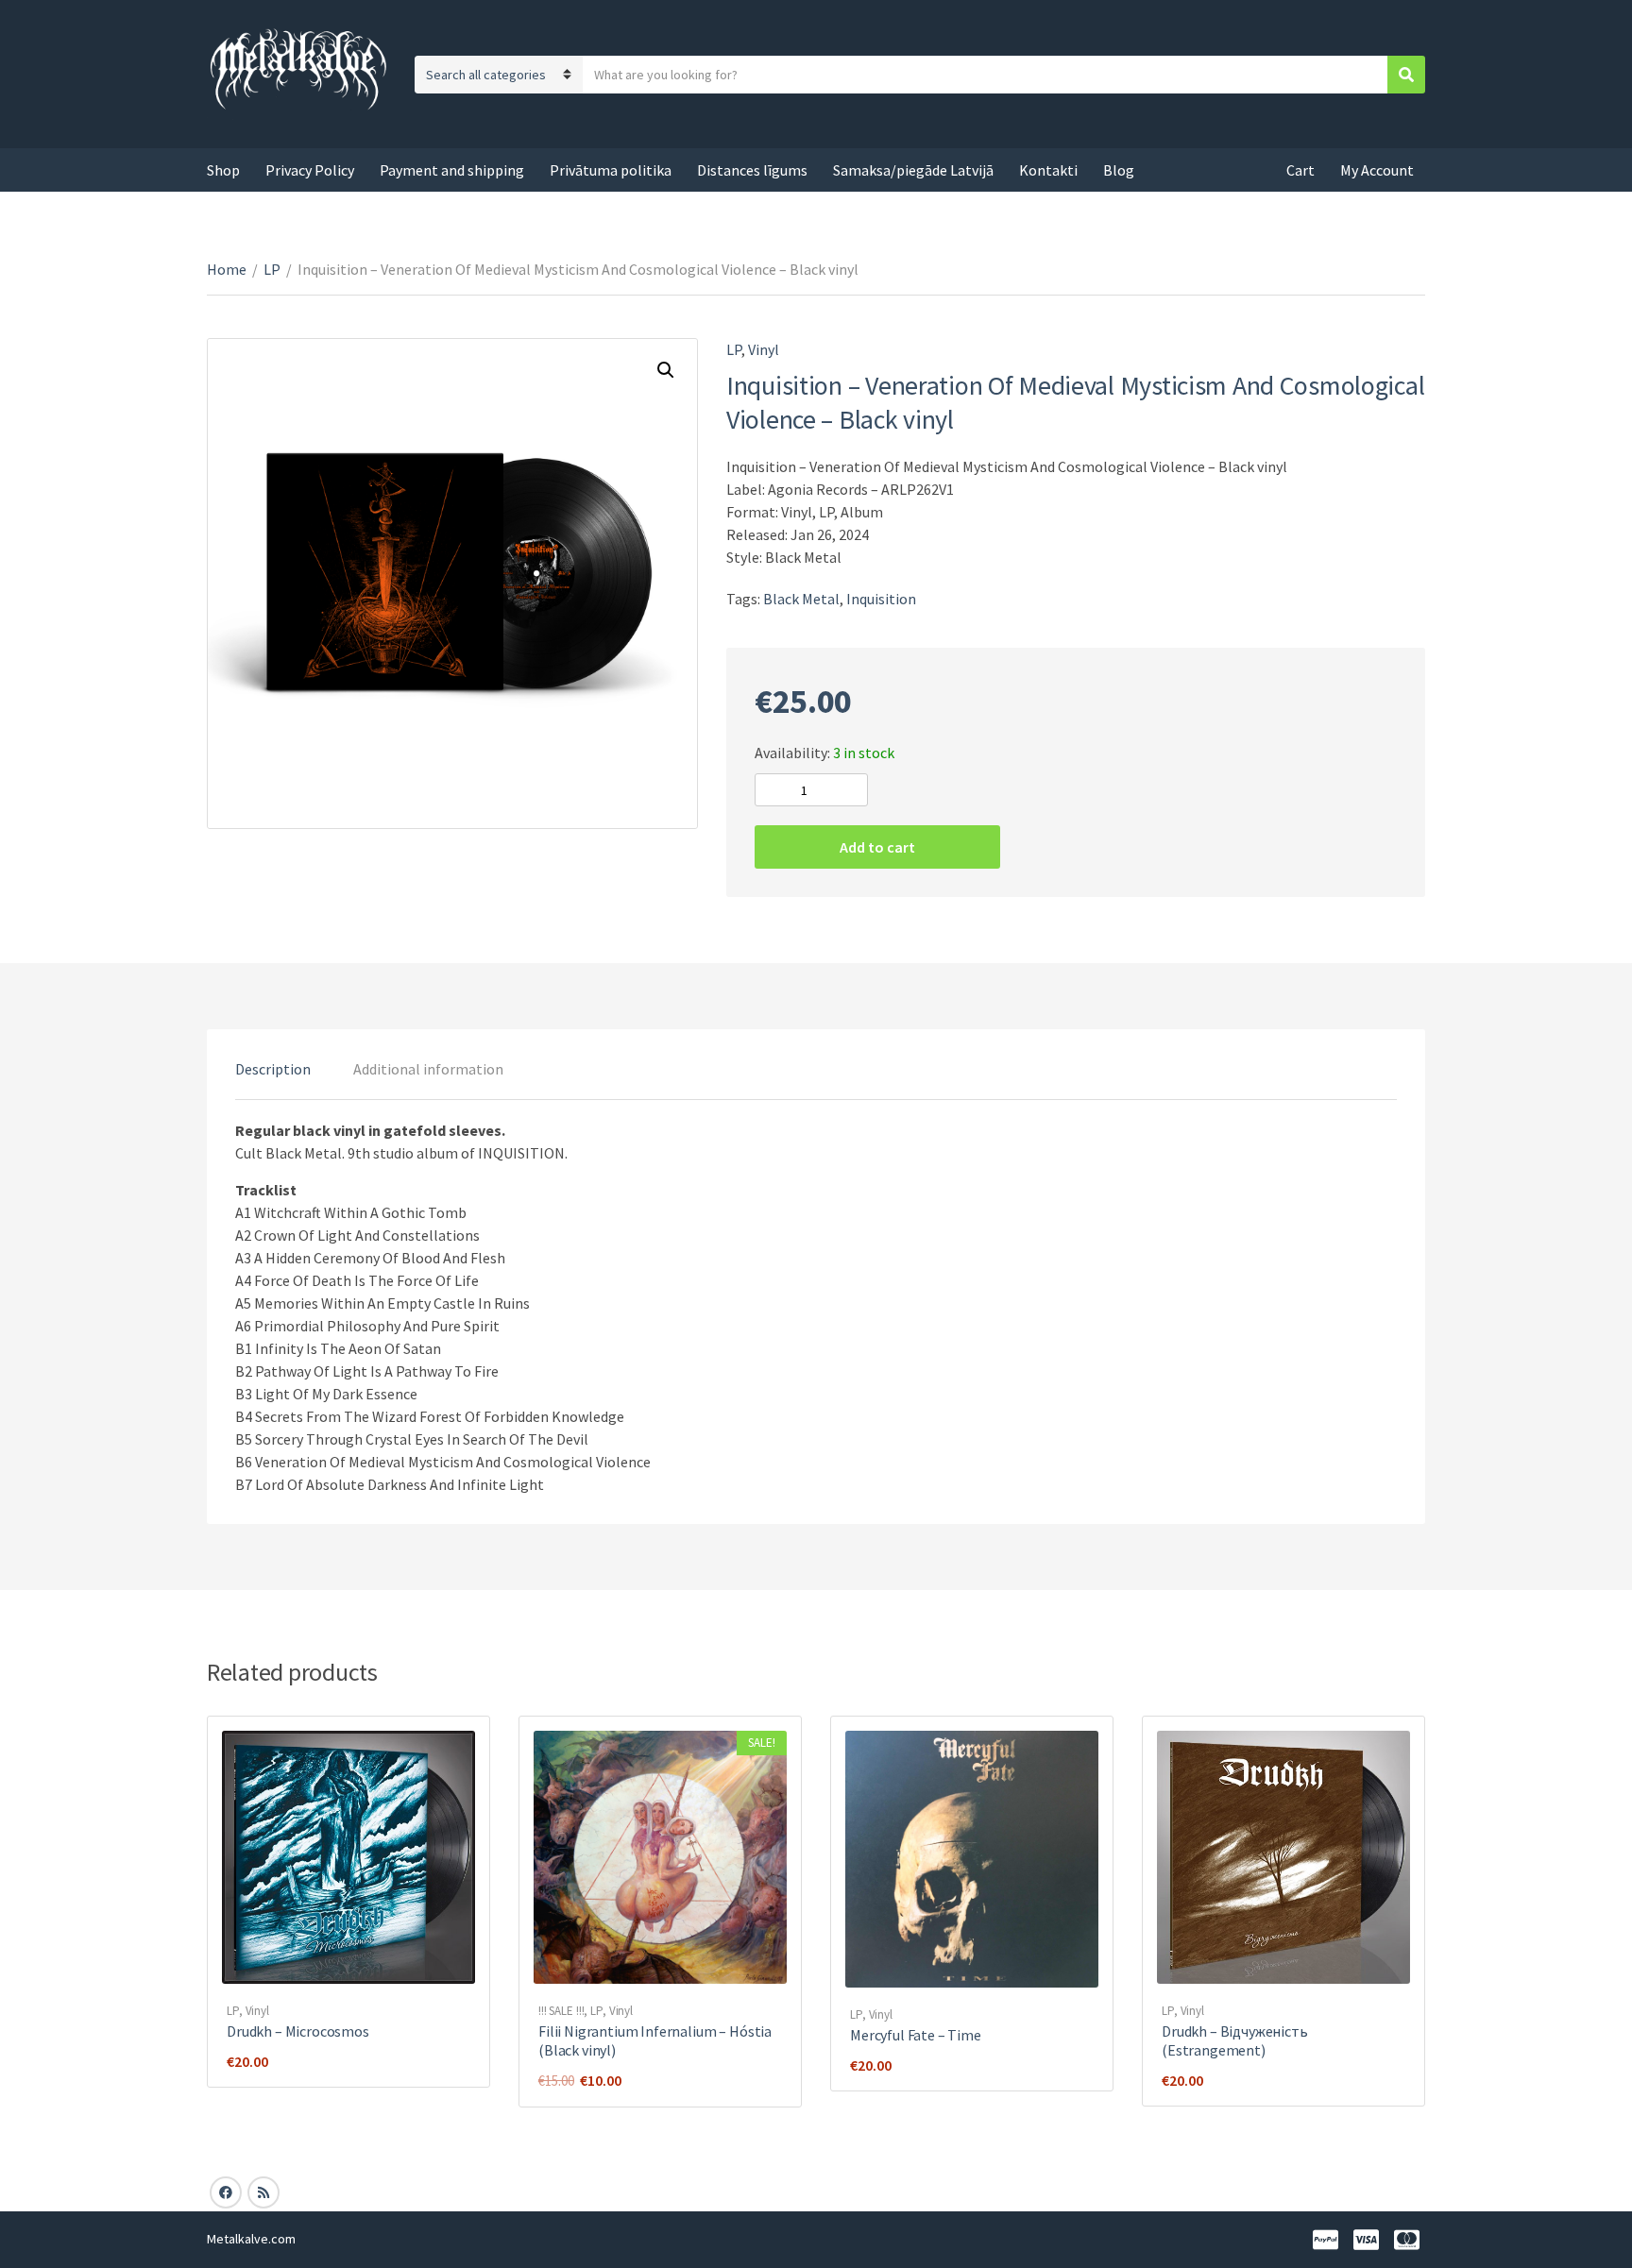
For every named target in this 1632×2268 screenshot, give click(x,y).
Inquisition (881, 599)
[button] (666, 370)
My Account (1377, 170)
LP (272, 269)
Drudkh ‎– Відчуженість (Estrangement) (1235, 2040)
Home (227, 269)
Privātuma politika (611, 170)
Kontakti (1048, 170)
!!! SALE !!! (561, 2011)
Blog (1119, 170)
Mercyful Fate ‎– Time (916, 2035)
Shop (223, 170)
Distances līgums (752, 170)
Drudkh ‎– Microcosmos (298, 2031)
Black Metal (801, 599)
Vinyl (764, 349)
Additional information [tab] (428, 1069)
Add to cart (877, 847)
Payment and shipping (452, 170)
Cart (1300, 170)
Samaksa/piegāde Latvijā (913, 170)
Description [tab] (273, 1069)
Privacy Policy (310, 170)
